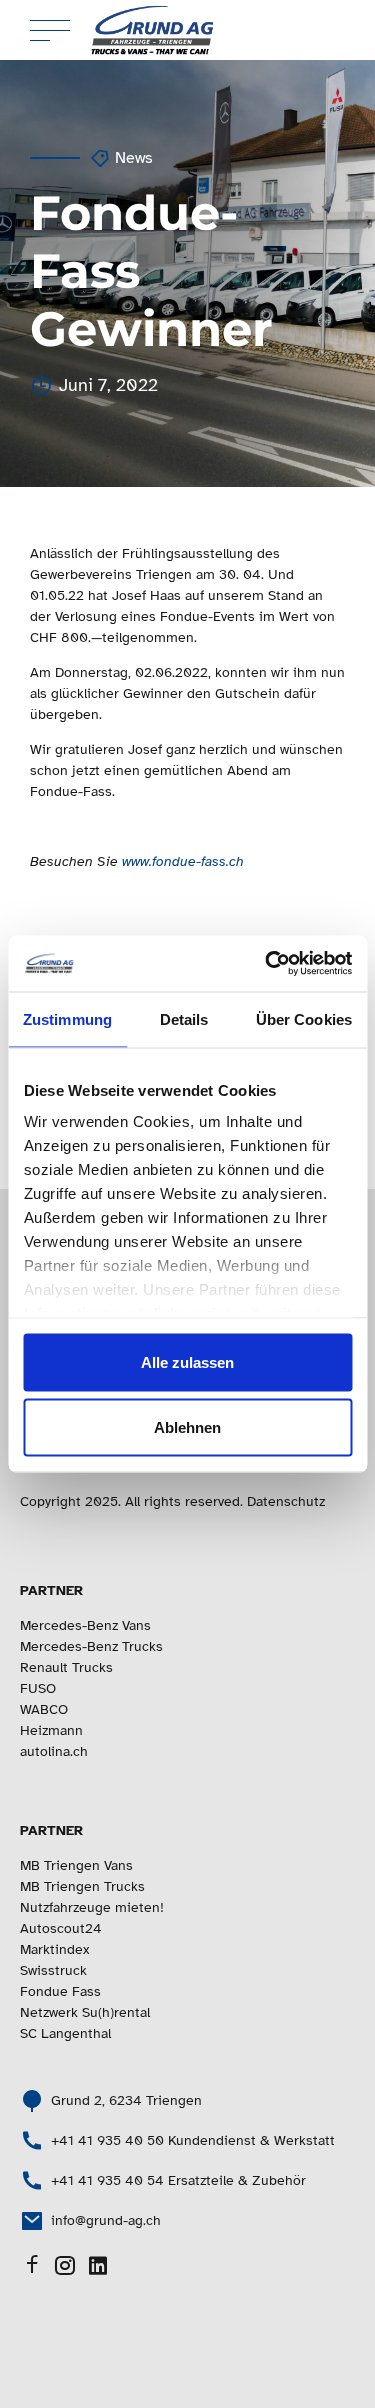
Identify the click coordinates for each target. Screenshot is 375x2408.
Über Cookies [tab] (304, 1018)
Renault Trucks (66, 1667)
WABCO (44, 1709)
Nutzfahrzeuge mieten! (92, 1907)
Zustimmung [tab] (67, 1018)
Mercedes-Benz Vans (85, 1625)
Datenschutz (286, 1501)
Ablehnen (187, 1427)
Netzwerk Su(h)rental (85, 2012)
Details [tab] (184, 1018)
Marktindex (54, 1949)
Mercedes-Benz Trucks (91, 1646)
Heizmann (51, 1730)
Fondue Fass (60, 1991)
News (134, 158)
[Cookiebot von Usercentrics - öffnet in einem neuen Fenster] (267, 964)
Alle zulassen (187, 1361)
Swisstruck (53, 1970)
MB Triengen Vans (76, 1865)
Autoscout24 (61, 1928)
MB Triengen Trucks (82, 1886)
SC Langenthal (65, 2033)
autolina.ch (54, 1751)
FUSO (38, 1688)
